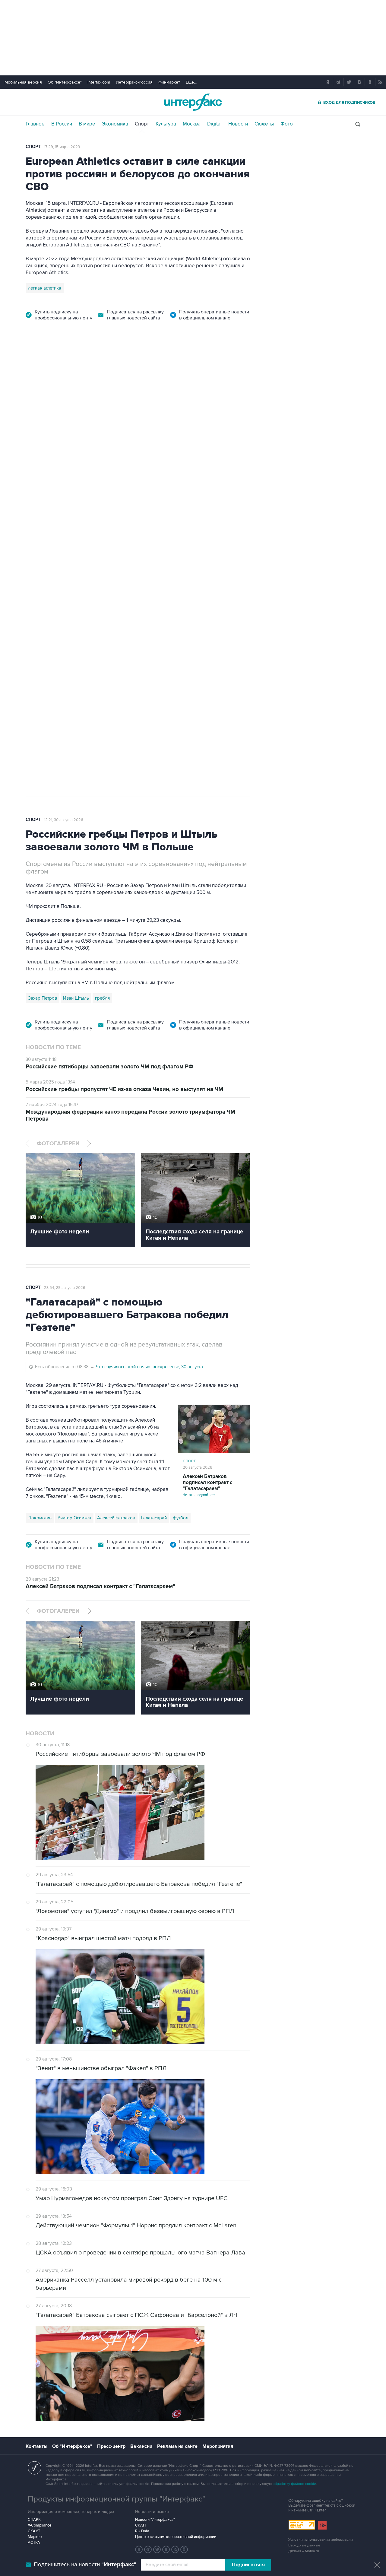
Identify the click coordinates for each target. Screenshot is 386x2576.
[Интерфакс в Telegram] (148, 2549)
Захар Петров (43, 998)
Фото (287, 124)
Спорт (142, 124)
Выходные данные (304, 2545)
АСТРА (34, 2543)
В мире (87, 124)
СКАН (140, 2525)
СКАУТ (34, 2531)
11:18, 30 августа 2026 (63, 368)
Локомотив (40, 1518)
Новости (238, 124)
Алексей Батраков (116, 1518)
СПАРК (34, 2520)
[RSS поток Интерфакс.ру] (175, 2549)
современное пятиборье (54, 706)
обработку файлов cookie (294, 2484)
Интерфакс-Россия (134, 82)
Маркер (35, 2537)
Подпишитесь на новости (85, 2565)
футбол (180, 1518)
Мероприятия (218, 2446)
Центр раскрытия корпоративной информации (176, 2537)
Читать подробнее (212, 625)
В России (62, 124)
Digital (214, 124)
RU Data (142, 2531)
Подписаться (248, 2565)
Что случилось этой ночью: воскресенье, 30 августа (149, 1367)
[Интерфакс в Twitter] (157, 2549)
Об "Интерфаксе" (65, 82)
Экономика (115, 124)
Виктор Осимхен (74, 1518)
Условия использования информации (321, 2540)
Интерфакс (193, 102)
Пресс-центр (111, 2446)
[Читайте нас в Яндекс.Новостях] (139, 2549)
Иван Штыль (76, 998)
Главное (35, 124)
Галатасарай (154, 1518)
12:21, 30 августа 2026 (64, 820)
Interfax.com (99, 82)
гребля (102, 998)
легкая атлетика (45, 288)
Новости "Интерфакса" (155, 2520)
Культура (166, 124)
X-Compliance (40, 2525)
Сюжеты (264, 124)
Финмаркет (169, 82)
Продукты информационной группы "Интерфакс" (116, 2499)
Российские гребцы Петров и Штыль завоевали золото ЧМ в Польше (168, 412)
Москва (192, 124)
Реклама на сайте (177, 2446)
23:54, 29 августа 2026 (65, 1288)
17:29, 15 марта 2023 (62, 147)
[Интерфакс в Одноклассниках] (184, 2549)
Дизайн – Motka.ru (304, 2551)
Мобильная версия (23, 82)
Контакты (36, 2446)
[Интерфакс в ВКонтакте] (166, 2549)
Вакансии (141, 2446)
